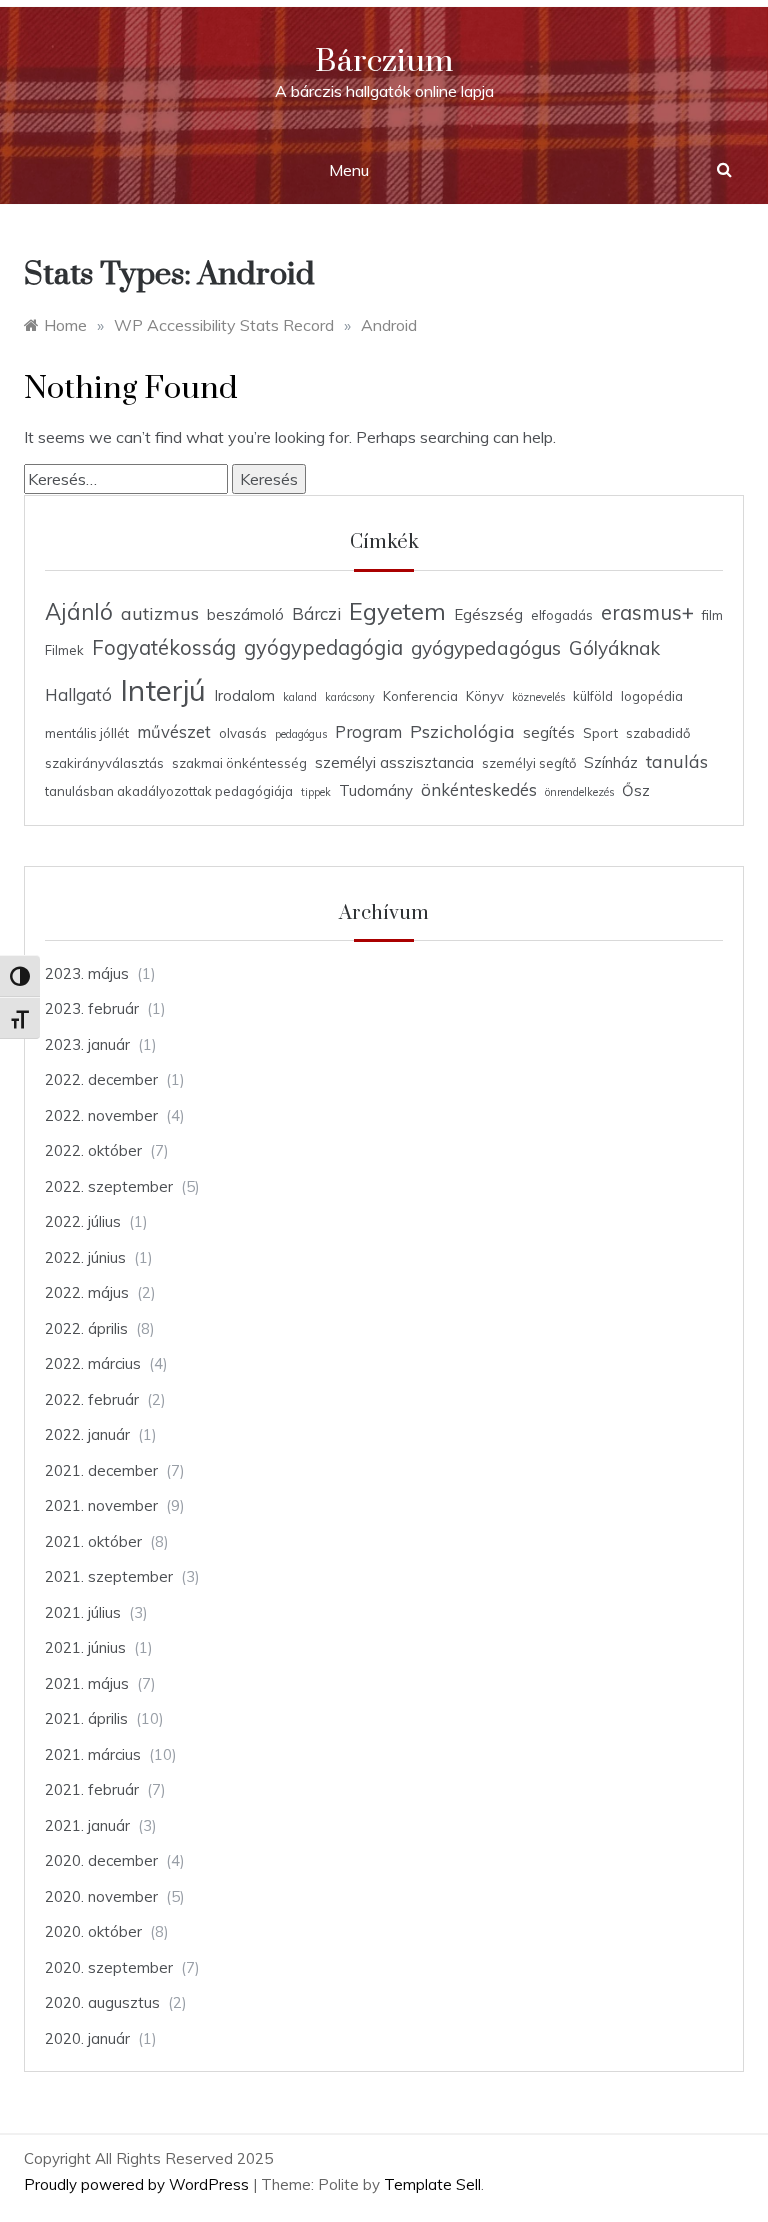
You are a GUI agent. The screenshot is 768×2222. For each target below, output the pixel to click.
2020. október (93, 1931)
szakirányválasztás (104, 763)
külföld (593, 696)
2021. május (87, 1683)
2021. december (101, 1470)
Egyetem (397, 611)
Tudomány (376, 790)
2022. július (83, 1221)
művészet (174, 731)
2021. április (86, 1718)
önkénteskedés (479, 789)
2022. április (86, 1328)
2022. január (87, 1434)
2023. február (92, 1008)
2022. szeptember (109, 1186)
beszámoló (245, 614)
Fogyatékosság (164, 647)
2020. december (101, 1860)
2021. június (85, 1647)
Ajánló (79, 612)
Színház (611, 762)
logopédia (652, 696)
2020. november (101, 1896)
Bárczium (384, 61)
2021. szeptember (109, 1576)
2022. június (85, 1257)
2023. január (87, 1044)
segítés (549, 732)
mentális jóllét (87, 733)
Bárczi (316, 613)
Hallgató (78, 694)
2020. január (87, 2038)
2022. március (93, 1363)
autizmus (160, 613)
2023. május (87, 973)
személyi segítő (529, 763)
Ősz (636, 790)
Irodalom (244, 695)
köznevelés (538, 697)
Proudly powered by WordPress (138, 2184)
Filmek (64, 650)
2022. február (92, 1399)
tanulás (677, 761)
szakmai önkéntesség (239, 763)
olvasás (243, 733)
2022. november (101, 1115)
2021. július (83, 1612)
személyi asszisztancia (394, 762)
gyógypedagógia (323, 647)
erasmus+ (647, 612)
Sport (600, 733)
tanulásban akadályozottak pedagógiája (169, 791)
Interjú (163, 690)
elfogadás (562, 615)
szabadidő (658, 733)
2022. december (101, 1079)
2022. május (87, 1292)
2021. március (93, 1754)
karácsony (350, 697)
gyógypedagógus (486, 648)
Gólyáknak (614, 648)
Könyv (485, 696)
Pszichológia (462, 731)
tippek (316, 792)
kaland (300, 697)
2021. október (93, 1541)
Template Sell (432, 2184)
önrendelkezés (579, 792)
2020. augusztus (102, 2002)
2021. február (92, 1789)
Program (368, 731)
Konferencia (420, 696)
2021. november (101, 1505)
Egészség (488, 614)
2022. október (93, 1150)
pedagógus (301, 734)
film (712, 615)
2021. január (87, 1825)
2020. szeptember (109, 1967)
